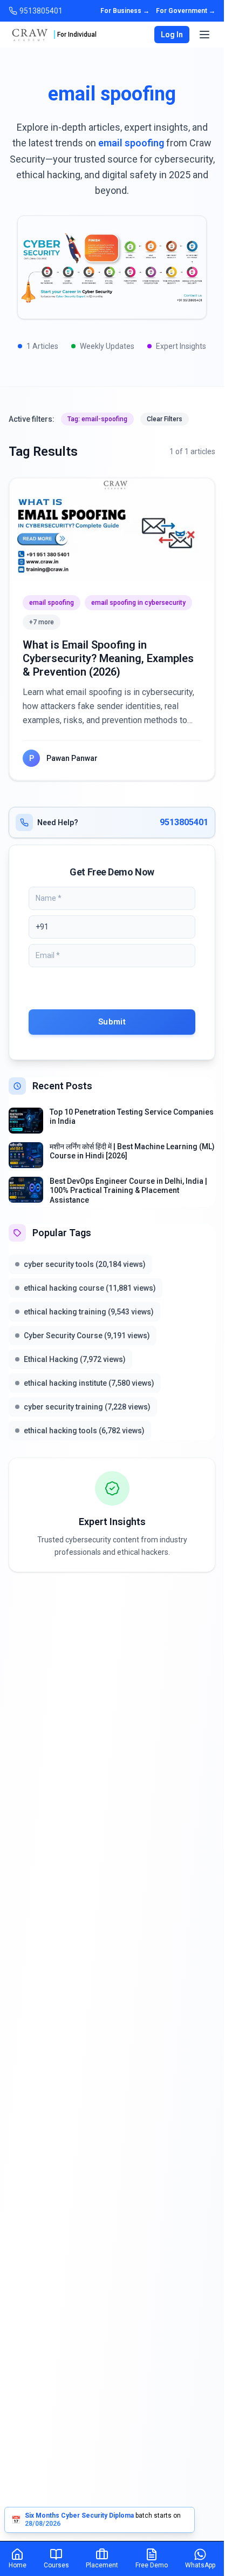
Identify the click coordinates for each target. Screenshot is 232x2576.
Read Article (112, 530)
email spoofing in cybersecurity (138, 603)
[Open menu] (204, 35)
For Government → (186, 11)
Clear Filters (165, 419)
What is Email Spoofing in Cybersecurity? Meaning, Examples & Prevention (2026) (108, 658)
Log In (172, 35)
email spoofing (52, 603)
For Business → (125, 11)
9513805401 (184, 822)
